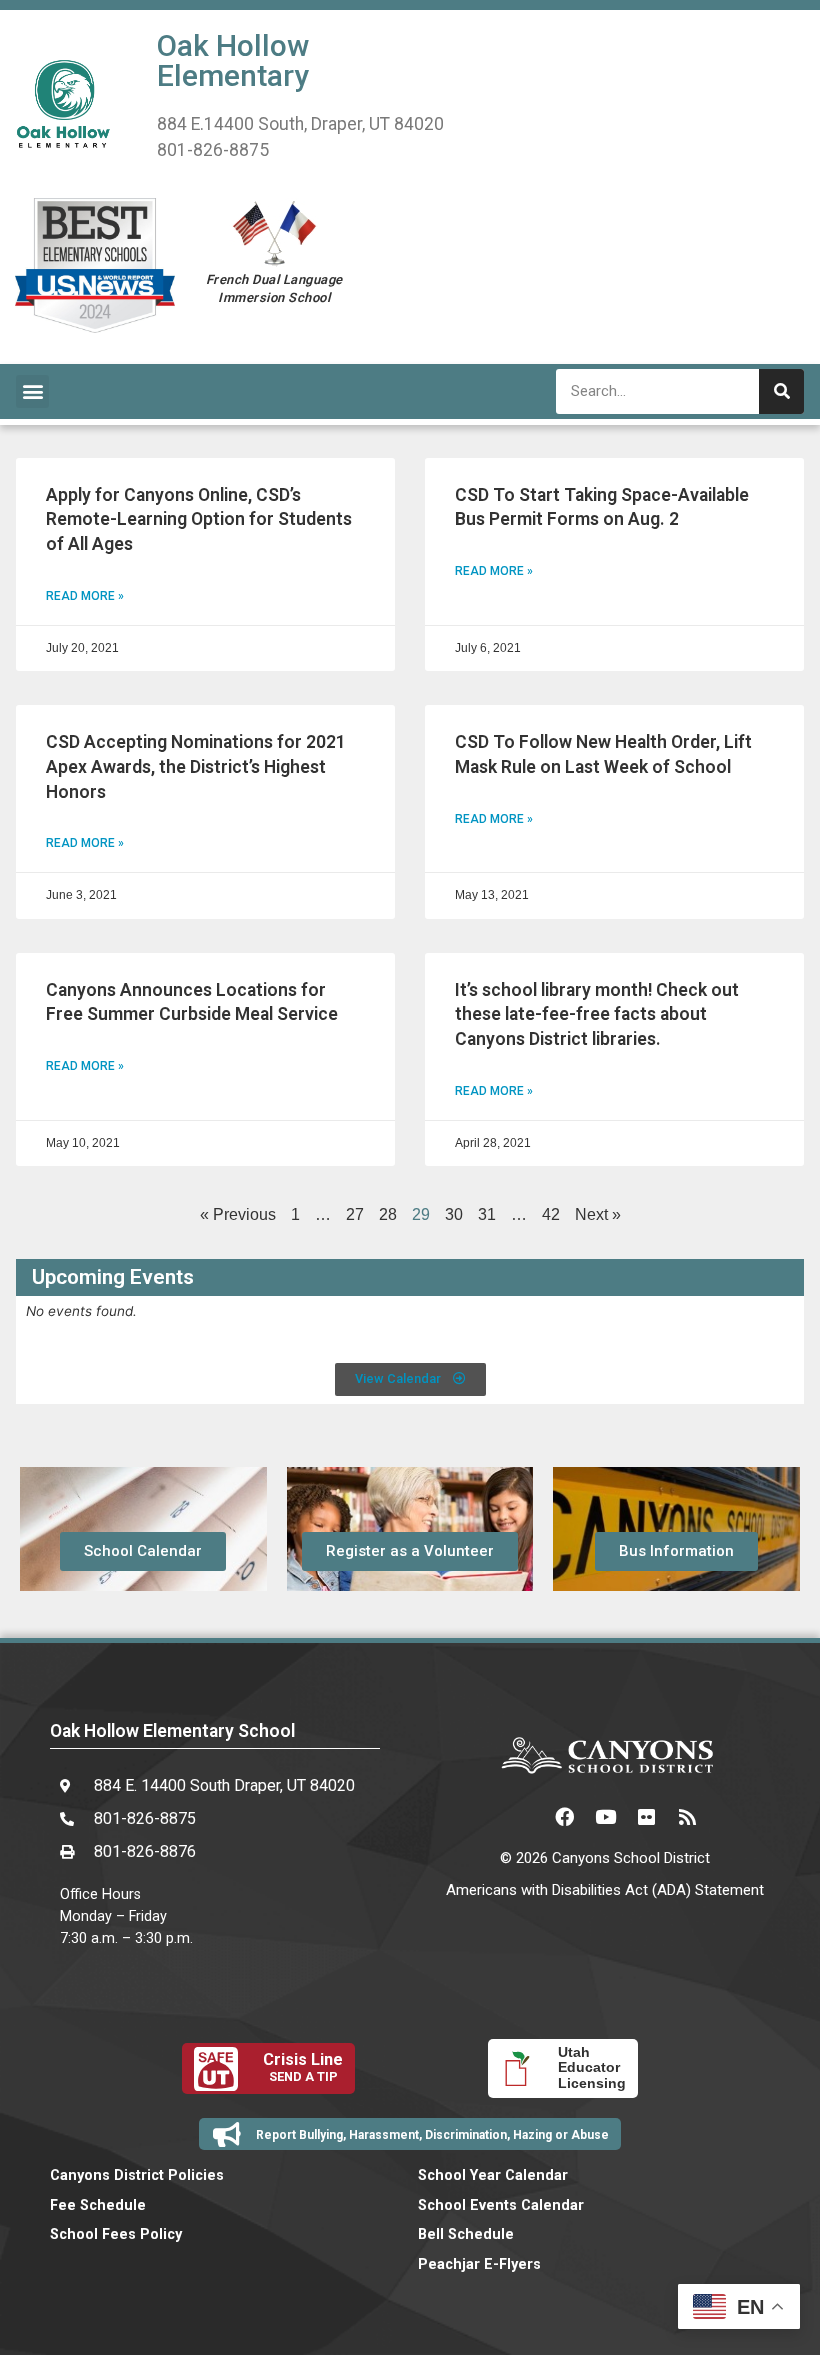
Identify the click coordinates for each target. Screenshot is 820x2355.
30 (454, 1214)
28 (388, 1214)
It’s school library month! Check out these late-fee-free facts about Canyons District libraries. (597, 1014)
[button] (32, 391)
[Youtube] (605, 1816)
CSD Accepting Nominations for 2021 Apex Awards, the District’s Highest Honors (196, 766)
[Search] (781, 391)
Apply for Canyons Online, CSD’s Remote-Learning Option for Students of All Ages (199, 519)
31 (487, 1214)
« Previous (238, 1214)
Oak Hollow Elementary (233, 60)
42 (551, 1214)
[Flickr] (646, 1816)
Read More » (85, 596)
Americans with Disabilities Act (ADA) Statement (605, 1890)
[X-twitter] (523, 1816)
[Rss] (687, 1816)
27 (355, 1214)
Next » (598, 1214)
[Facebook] (564, 1816)
